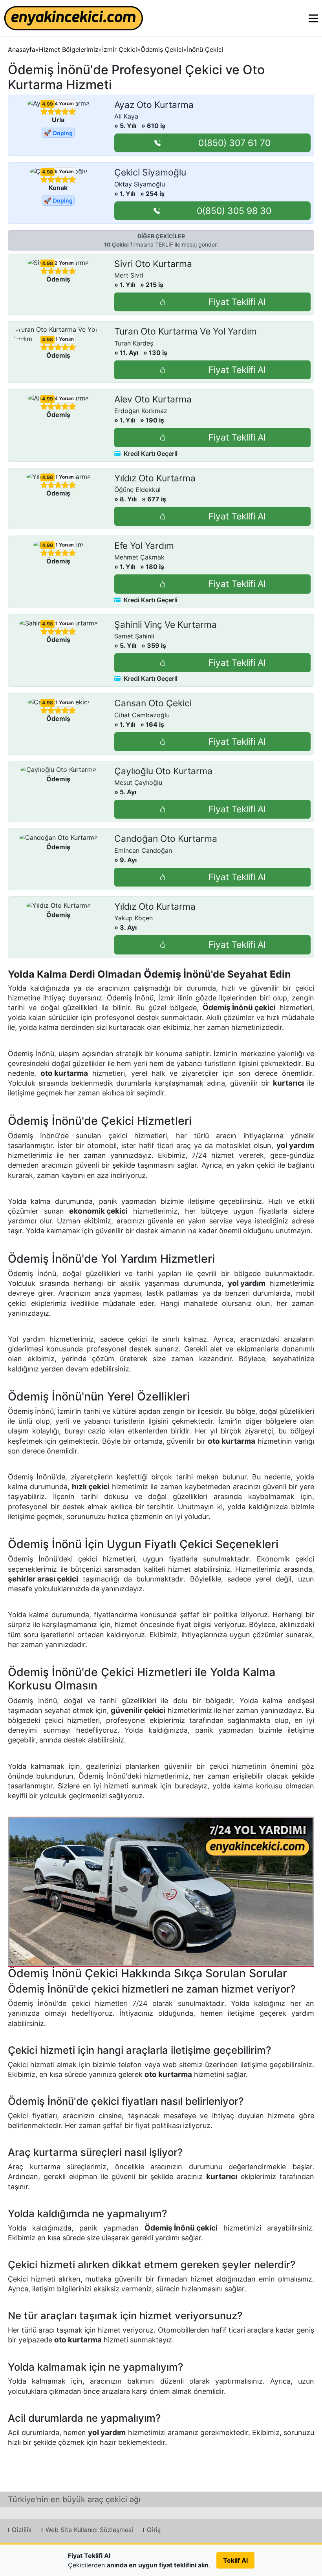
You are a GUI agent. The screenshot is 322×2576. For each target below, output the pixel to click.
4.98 (48, 172)
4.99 (48, 104)
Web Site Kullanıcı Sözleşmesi (89, 2530)
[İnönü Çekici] (161, 1892)
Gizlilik (22, 2530)
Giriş (154, 2530)
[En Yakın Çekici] (74, 18)
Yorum (64, 103)
